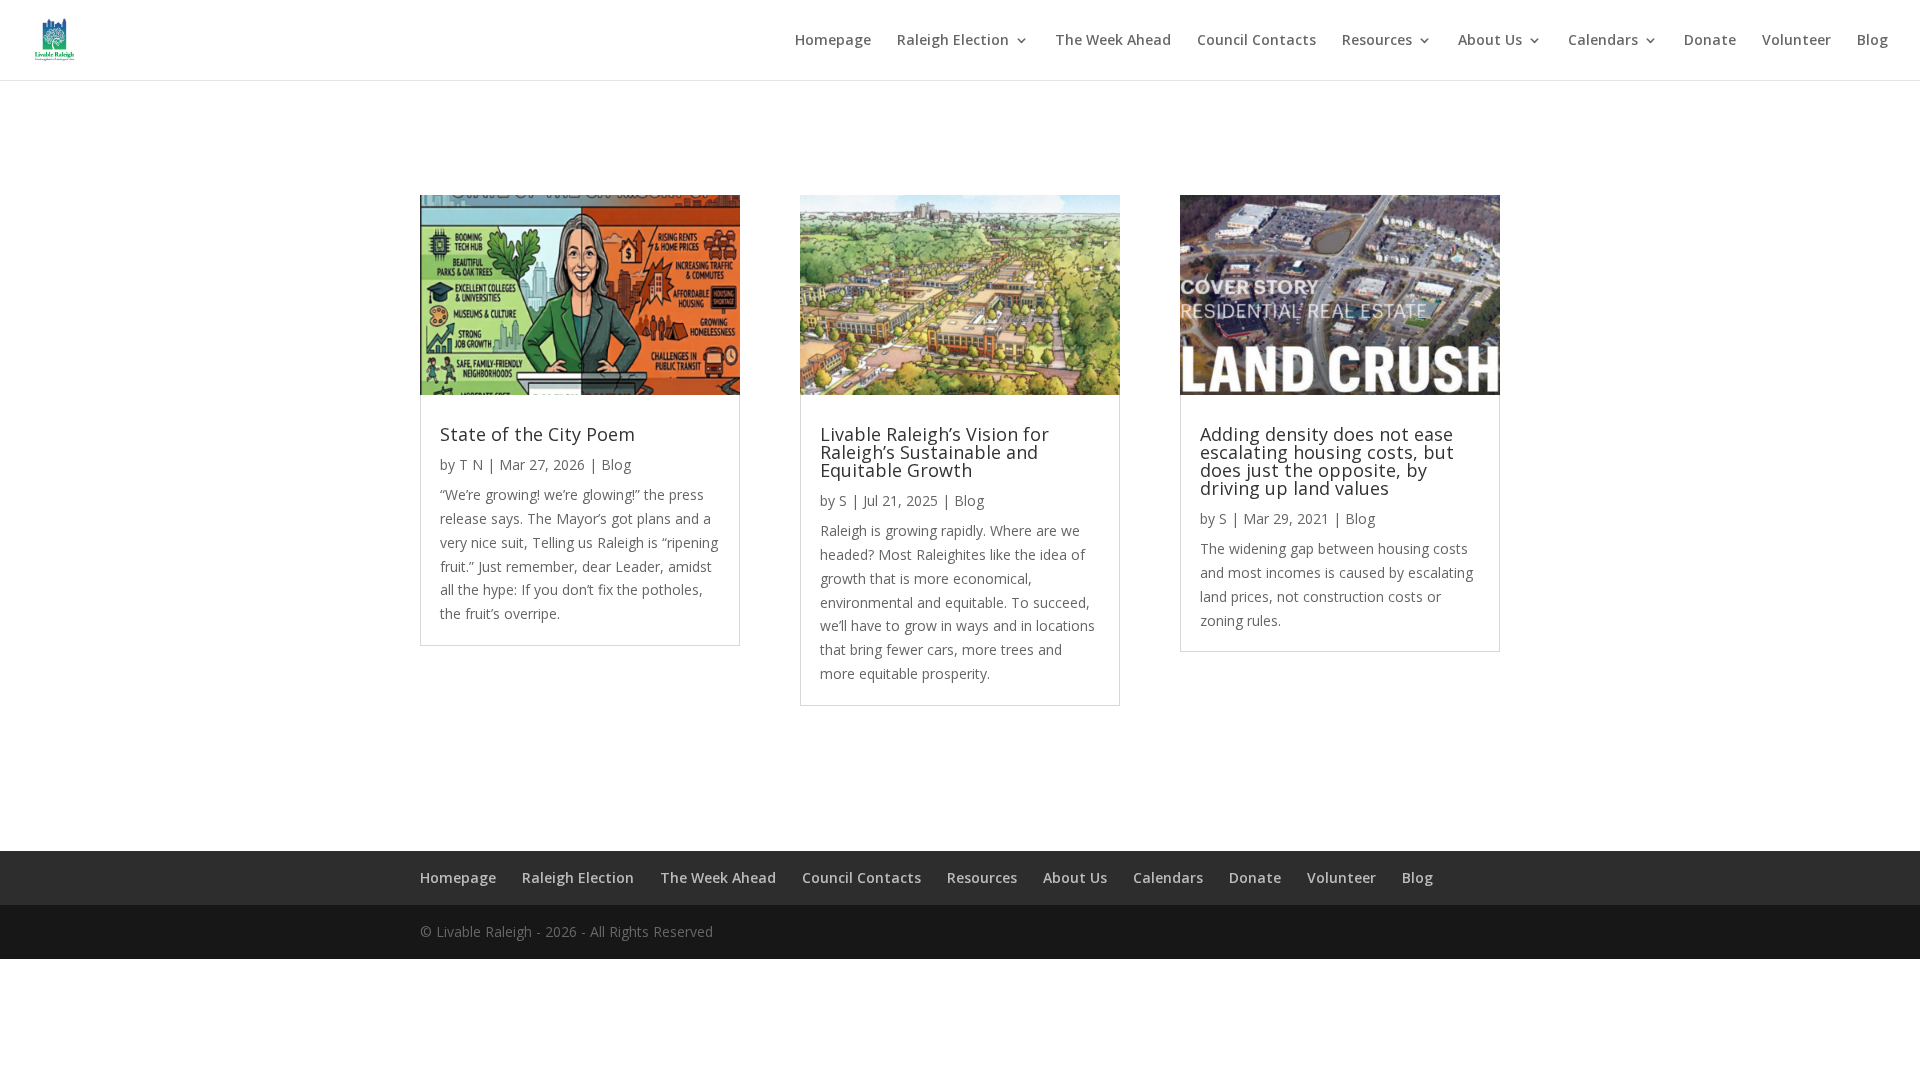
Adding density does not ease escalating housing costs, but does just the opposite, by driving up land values (1327, 461)
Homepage (833, 41)
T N (471, 464)
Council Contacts (1256, 41)
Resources (1377, 41)
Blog (1872, 41)
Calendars (1603, 41)
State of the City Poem (537, 434)
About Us (1490, 41)
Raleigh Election (953, 41)
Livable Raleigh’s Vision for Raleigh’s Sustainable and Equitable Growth (934, 452)
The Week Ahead (1113, 41)
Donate (1710, 41)
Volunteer (1796, 41)
